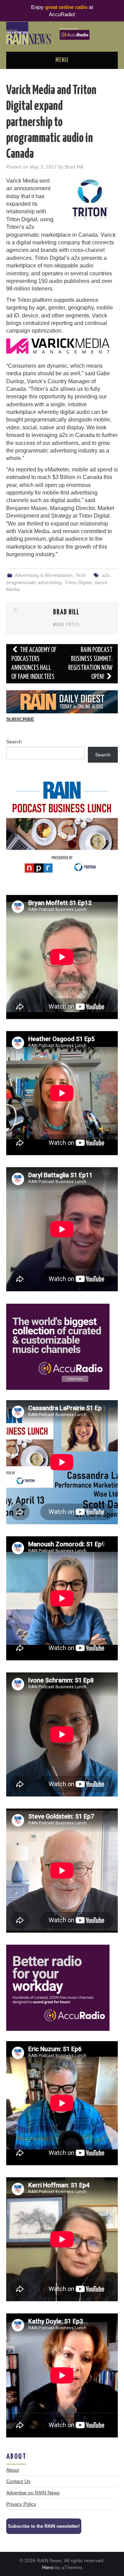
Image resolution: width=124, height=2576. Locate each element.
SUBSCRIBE (20, 719)
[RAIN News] (62, 33)
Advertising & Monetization (44, 575)
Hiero (48, 2567)
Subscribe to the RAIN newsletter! (44, 2526)
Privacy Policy (21, 2504)
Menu (62, 60)
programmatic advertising (34, 582)
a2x (106, 575)
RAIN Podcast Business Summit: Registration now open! (90, 664)
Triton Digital (78, 582)
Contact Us (18, 2481)
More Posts (66, 625)
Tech (81, 575)
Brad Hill (74, 167)
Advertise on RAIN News (33, 2493)
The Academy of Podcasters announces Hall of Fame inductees (34, 664)
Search (14, 742)
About (13, 2470)
